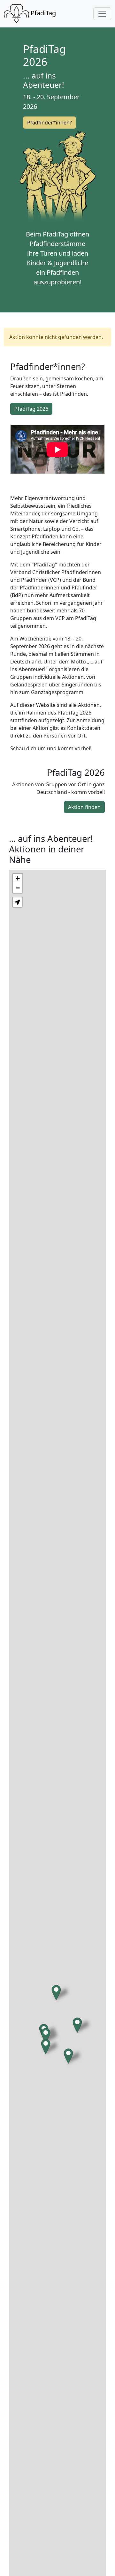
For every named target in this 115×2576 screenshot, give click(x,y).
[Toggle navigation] (102, 14)
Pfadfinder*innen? (50, 123)
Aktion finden (84, 807)
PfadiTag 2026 (31, 409)
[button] (46, 2036)
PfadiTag (42, 13)
